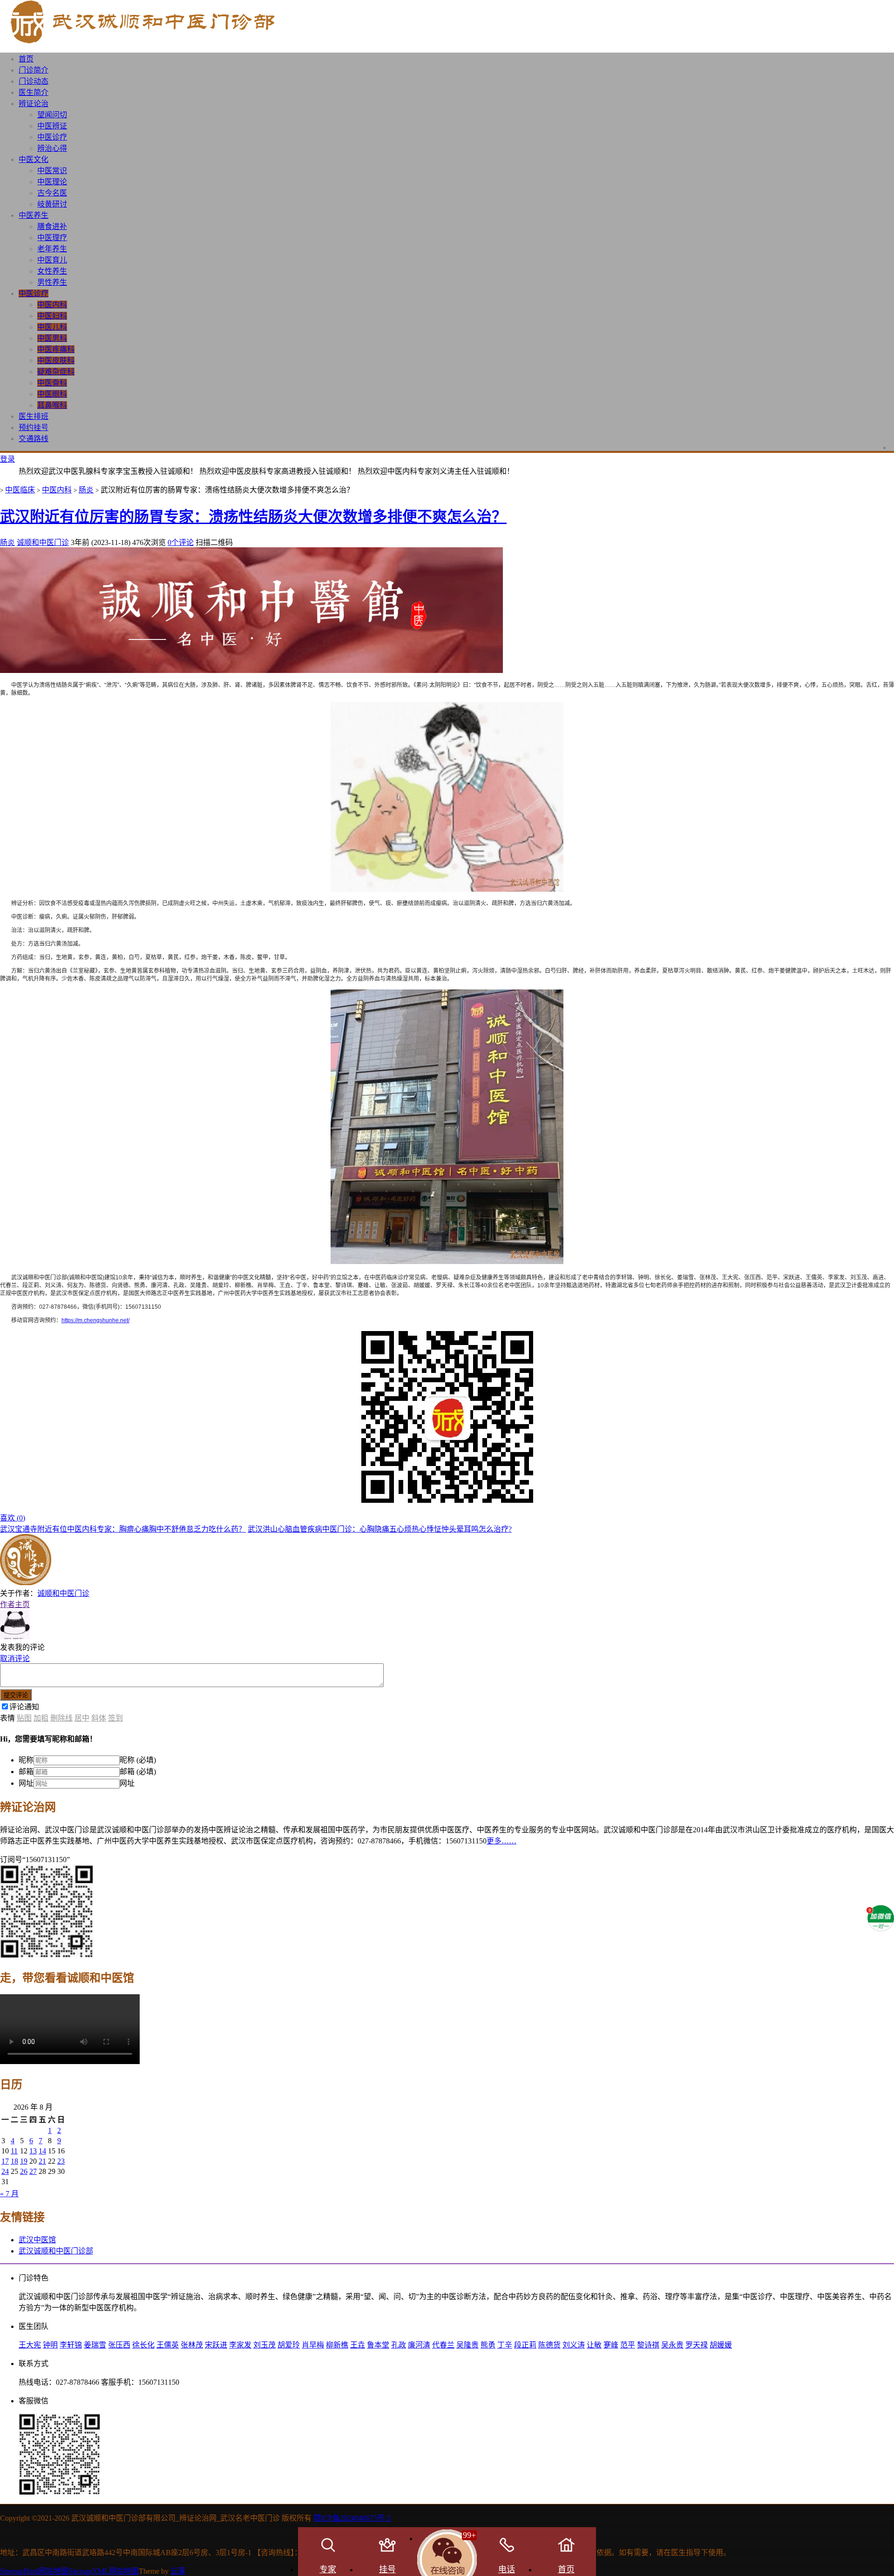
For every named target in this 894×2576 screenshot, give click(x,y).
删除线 (61, 1718)
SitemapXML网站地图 (104, 2571)
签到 (115, 1718)
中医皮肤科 (56, 360)
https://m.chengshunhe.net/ (95, 1320)
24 (5, 2171)
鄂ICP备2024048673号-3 (352, 2518)
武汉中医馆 (37, 2240)
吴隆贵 (467, 2345)
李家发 (240, 2345)
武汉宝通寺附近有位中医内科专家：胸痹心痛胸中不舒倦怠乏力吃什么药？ (123, 1529)
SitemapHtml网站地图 (34, 2571)
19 (24, 2161)
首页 (26, 59)
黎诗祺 (648, 2345)
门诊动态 (34, 81)
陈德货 (549, 2345)
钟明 (50, 2345)
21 (42, 2161)
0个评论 (181, 542)
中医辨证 (52, 126)
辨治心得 (52, 148)
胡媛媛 (721, 2345)
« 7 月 (9, 2194)
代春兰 (443, 2345)
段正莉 (525, 2345)
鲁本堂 (378, 2345)
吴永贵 (672, 2345)
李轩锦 (71, 2345)
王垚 (358, 2345)
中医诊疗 (52, 137)
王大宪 (30, 2345)
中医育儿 (52, 260)
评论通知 (24, 1707)
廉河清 (419, 2345)
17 (5, 2161)
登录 (7, 459)
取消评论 (15, 1658)
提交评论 (16, 1695)
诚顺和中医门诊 (43, 542)
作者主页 (15, 1604)
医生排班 (34, 416)
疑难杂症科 (56, 372)
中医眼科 (52, 394)
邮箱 (26, 1772)
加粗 (41, 1718)
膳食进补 (52, 226)
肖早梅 (313, 2345)
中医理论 (52, 182)
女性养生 (52, 271)
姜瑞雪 (95, 2345)
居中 (82, 1718)
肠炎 (86, 490)
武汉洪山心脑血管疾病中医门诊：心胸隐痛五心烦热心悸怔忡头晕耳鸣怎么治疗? (380, 1529)
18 (14, 2161)
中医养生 (34, 215)
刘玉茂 (264, 2345)
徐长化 (143, 2345)
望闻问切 (52, 115)
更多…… (501, 1841)
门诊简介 (34, 70)
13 (33, 2151)
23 (61, 2161)
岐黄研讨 (52, 204)
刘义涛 (574, 2345)
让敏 (594, 2345)
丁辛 (505, 2345)
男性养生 (52, 282)
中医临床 (20, 490)
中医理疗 (52, 238)
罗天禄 (697, 2345)
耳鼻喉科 (52, 405)
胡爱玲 (289, 2345)
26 (24, 2171)
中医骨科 (52, 383)
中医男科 (52, 338)
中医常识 (52, 171)
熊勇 (488, 2345)
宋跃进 (216, 2345)
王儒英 (168, 2345)
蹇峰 (611, 2345)
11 (14, 2151)
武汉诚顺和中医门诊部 (56, 2251)
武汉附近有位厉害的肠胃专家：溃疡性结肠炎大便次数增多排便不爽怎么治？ (253, 517)
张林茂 (192, 2345)
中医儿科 (52, 327)
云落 (178, 2571)
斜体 (99, 1718)
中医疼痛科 (56, 349)
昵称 (26, 1760)
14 (42, 2151)
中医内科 (52, 305)
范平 (628, 2345)
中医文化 (34, 159)
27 (33, 2171)
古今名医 (52, 193)
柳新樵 (337, 2345)
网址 (26, 1783)
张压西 (119, 2345)
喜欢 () (13, 1518)
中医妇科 (52, 316)
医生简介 (34, 92)
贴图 (24, 1718)
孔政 (399, 2345)
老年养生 (52, 249)
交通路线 (34, 439)
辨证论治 (34, 104)
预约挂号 (34, 427)
